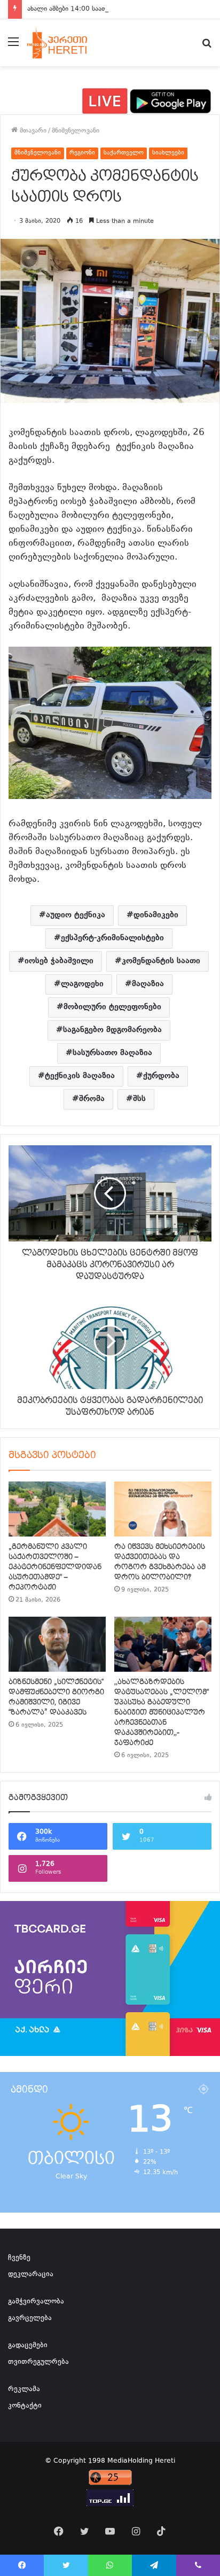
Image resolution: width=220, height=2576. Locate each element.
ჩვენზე (19, 2258)
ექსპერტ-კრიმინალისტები (112, 938)
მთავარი (32, 131)
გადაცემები (28, 2346)
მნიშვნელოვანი (76, 131)
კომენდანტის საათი (161, 961)
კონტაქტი (25, 2406)
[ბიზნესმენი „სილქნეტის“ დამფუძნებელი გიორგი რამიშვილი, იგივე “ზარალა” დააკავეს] (57, 1644)
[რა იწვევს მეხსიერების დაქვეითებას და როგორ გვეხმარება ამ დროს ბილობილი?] (163, 1509)
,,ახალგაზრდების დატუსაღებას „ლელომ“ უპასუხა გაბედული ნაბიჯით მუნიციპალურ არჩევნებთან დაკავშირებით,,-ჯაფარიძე (162, 1712)
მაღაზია (148, 984)
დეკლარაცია (31, 2275)
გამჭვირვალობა (36, 2302)
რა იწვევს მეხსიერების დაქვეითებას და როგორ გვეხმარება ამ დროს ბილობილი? (160, 1562)
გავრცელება (30, 2318)
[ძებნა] (207, 47)
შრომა (92, 1099)
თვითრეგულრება (38, 2362)
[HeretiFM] (66, 43)
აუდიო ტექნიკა (76, 915)
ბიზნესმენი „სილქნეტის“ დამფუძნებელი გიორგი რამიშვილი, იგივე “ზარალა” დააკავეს (56, 1697)
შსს (139, 1099)
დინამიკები (156, 915)
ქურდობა (161, 1076)
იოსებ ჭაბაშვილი (59, 961)
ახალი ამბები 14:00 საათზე (70, 9)
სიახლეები (168, 153)
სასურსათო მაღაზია (112, 1053)
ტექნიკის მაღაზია (80, 1076)
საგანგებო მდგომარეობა (112, 1030)
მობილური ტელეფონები (112, 1007)
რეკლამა (24, 2389)
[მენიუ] (13, 47)
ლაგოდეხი (82, 984)
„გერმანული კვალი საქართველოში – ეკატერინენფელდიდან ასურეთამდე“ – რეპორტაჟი (55, 1567)
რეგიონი (82, 153)
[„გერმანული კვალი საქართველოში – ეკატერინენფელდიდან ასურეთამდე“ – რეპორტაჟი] (57, 1509)
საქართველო (124, 153)
